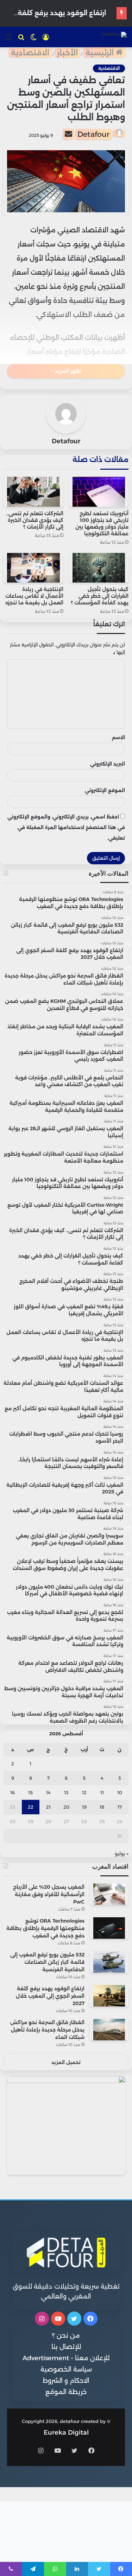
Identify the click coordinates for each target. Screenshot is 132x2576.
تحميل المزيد (66, 2062)
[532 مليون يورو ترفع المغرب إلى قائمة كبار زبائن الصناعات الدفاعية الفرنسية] (109, 1962)
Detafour (93, 134)
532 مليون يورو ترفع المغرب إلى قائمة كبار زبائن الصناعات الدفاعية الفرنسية (47, 1962)
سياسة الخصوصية (66, 2369)
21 (48, 1807)
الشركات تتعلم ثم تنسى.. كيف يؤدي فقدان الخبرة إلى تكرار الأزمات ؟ (35, 520)
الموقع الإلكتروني (105, 790)
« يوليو (122, 1853)
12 (84, 1792)
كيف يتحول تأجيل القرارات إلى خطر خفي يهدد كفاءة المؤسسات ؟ (100, 596)
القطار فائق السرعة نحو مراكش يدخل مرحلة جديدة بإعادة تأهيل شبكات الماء (47, 2030)
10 (120, 1792)
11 (102, 1792)
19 (84, 1807)
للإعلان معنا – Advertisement (66, 2358)
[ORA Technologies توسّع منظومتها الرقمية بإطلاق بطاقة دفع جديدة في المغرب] (109, 1928)
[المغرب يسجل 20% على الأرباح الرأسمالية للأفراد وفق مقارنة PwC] (109, 1894)
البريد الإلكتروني (108, 764)
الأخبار (67, 53)
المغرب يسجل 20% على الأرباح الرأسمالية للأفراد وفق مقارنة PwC (49, 1894)
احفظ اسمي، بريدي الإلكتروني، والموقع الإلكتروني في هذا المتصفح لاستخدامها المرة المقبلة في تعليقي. (66, 827)
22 (31, 1807)
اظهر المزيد (68, 371)
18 (102, 1807)
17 (120, 1807)
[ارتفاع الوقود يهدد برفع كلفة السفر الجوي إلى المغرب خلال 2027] (109, 1996)
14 (48, 1792)
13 (66, 1792)
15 (30, 1792)
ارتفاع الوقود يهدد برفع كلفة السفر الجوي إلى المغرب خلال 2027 (50, 1996)
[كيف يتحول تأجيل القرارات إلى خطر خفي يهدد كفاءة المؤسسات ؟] (99, 568)
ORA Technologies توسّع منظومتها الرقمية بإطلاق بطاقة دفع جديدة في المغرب (45, 1928)
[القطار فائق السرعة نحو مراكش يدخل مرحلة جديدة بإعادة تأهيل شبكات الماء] (109, 2030)
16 (12, 1792)
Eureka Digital (66, 2432)
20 (66, 1807)
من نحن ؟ (66, 2336)
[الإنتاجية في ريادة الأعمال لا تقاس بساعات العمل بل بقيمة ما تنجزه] (33, 568)
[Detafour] (114, 37)
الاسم (118, 737)
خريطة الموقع (66, 2392)
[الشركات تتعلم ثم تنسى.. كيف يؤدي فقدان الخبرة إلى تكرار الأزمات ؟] (33, 492)
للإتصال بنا (66, 2347)
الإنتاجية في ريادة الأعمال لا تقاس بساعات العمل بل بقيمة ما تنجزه (34, 596)
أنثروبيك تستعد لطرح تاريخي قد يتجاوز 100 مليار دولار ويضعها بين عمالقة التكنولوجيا (102, 523)
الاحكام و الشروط (66, 2381)
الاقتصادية (30, 53)
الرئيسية (101, 53)
